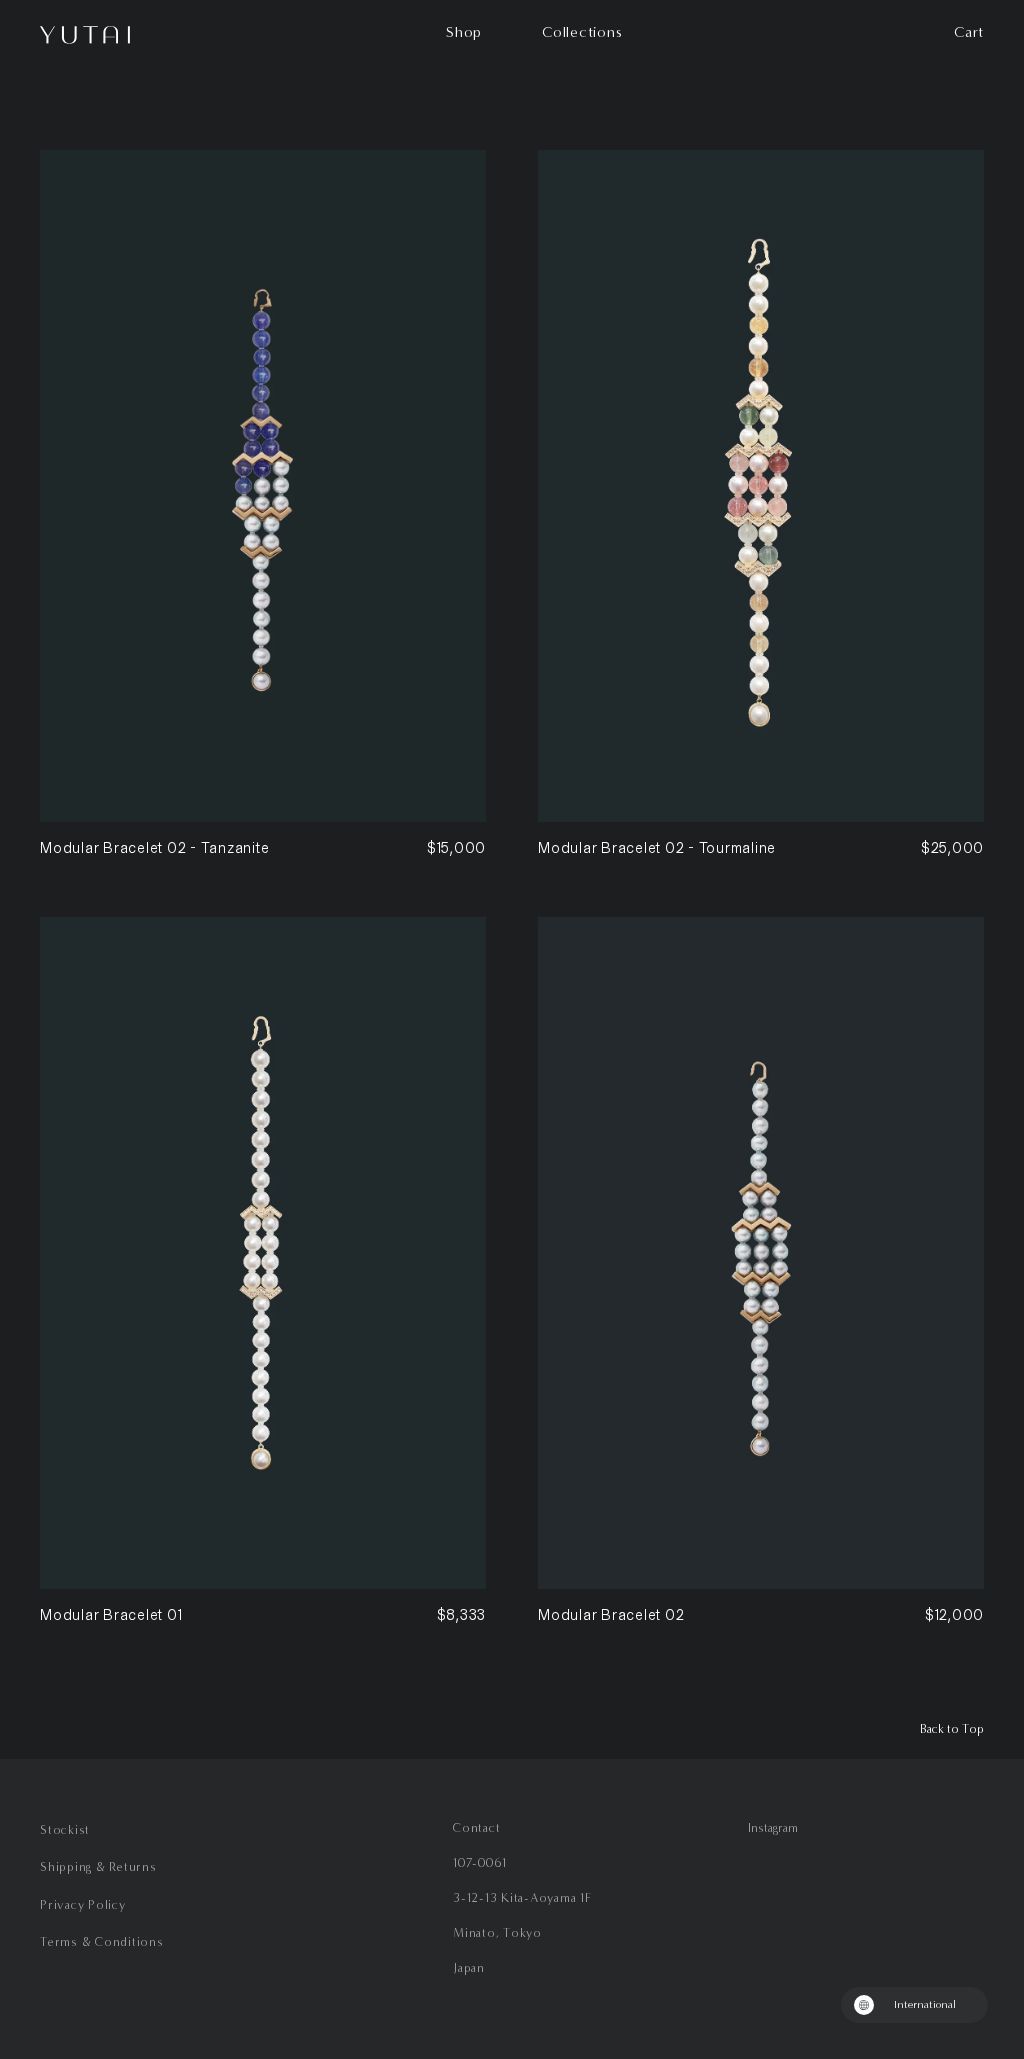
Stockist (65, 1829)
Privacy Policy (83, 1904)
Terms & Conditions (102, 1941)
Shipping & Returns (98, 1866)
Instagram (773, 1827)
